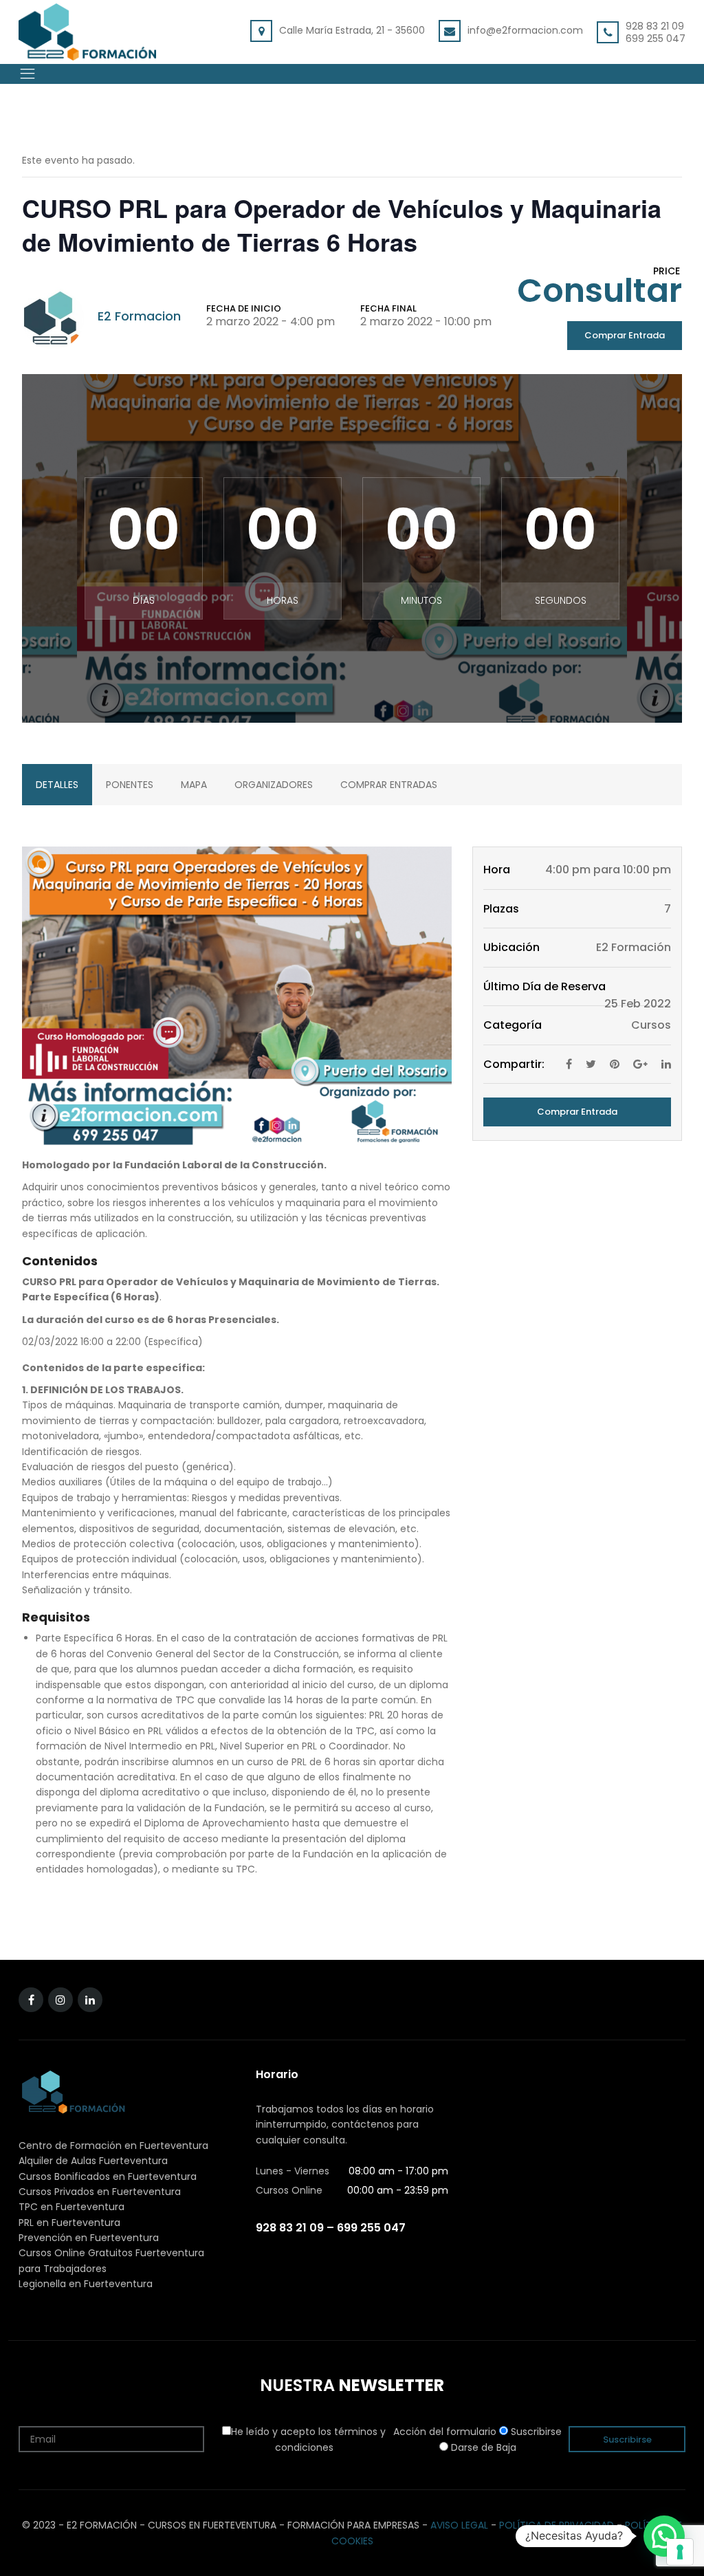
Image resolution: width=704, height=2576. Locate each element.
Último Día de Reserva (544, 986)
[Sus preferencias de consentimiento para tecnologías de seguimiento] (680, 2552)
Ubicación (511, 947)
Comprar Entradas (389, 785)
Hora (497, 870)
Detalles (57, 785)
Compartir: (514, 1064)
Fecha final (388, 308)
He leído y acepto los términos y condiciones (308, 2439)
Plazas (501, 909)
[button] (664, 2536)
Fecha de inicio (244, 308)
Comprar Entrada (625, 335)
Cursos (651, 1025)
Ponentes (130, 785)
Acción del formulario (445, 2432)
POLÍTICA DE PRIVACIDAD (557, 2525)
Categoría (513, 1025)
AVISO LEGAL (459, 2525)
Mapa (194, 785)
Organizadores (274, 785)
